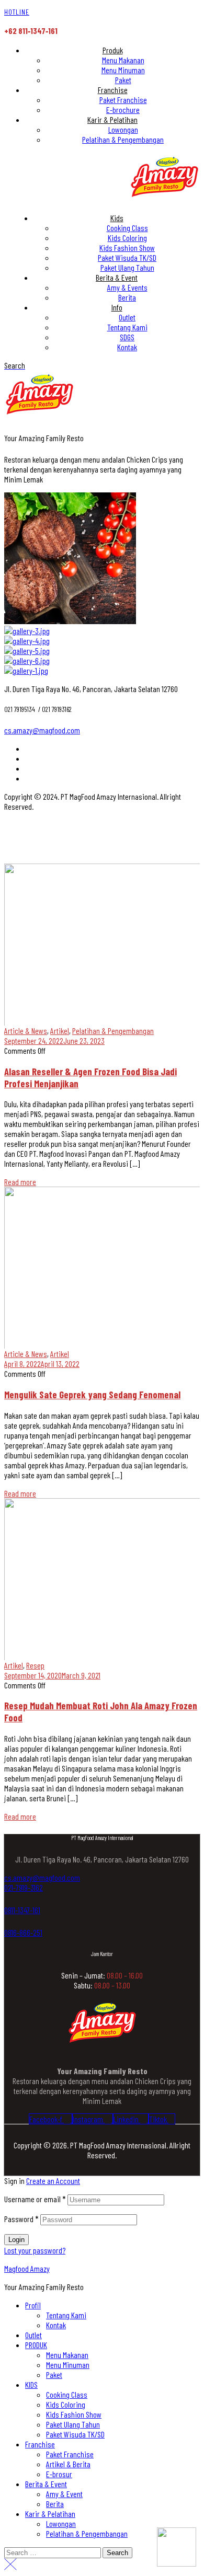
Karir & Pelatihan (50, 2514)
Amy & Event (64, 2494)
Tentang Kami (66, 2315)
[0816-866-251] (8, 1921)
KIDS (31, 2384)
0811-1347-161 (22, 1910)
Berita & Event (46, 2484)
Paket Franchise (70, 2454)
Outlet (33, 2335)
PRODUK (36, 2345)
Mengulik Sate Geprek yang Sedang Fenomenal (92, 1394)
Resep (35, 1665)
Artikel (60, 1031)
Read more (20, 1182)
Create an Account (53, 2181)
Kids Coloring (66, 2404)
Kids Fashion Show (74, 2414)
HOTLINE (17, 12)
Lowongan (61, 2523)
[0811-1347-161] (8, 1899)
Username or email (35, 2199)
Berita (55, 2504)
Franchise (40, 2444)
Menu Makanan (67, 2355)
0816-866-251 (23, 1932)
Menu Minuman (68, 2365)
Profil (33, 2305)
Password (21, 2219)
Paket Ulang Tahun (73, 2424)
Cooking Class (67, 2394)
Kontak (56, 2325)
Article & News (26, 1031)
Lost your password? (35, 2250)
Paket (54, 2374)
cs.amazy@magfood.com (42, 730)
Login (16, 2240)
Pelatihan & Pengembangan (113, 1031)
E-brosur (59, 2474)
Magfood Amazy (27, 2268)
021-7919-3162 (24, 1887)
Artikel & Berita (68, 2464)
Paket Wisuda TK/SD (75, 2434)
